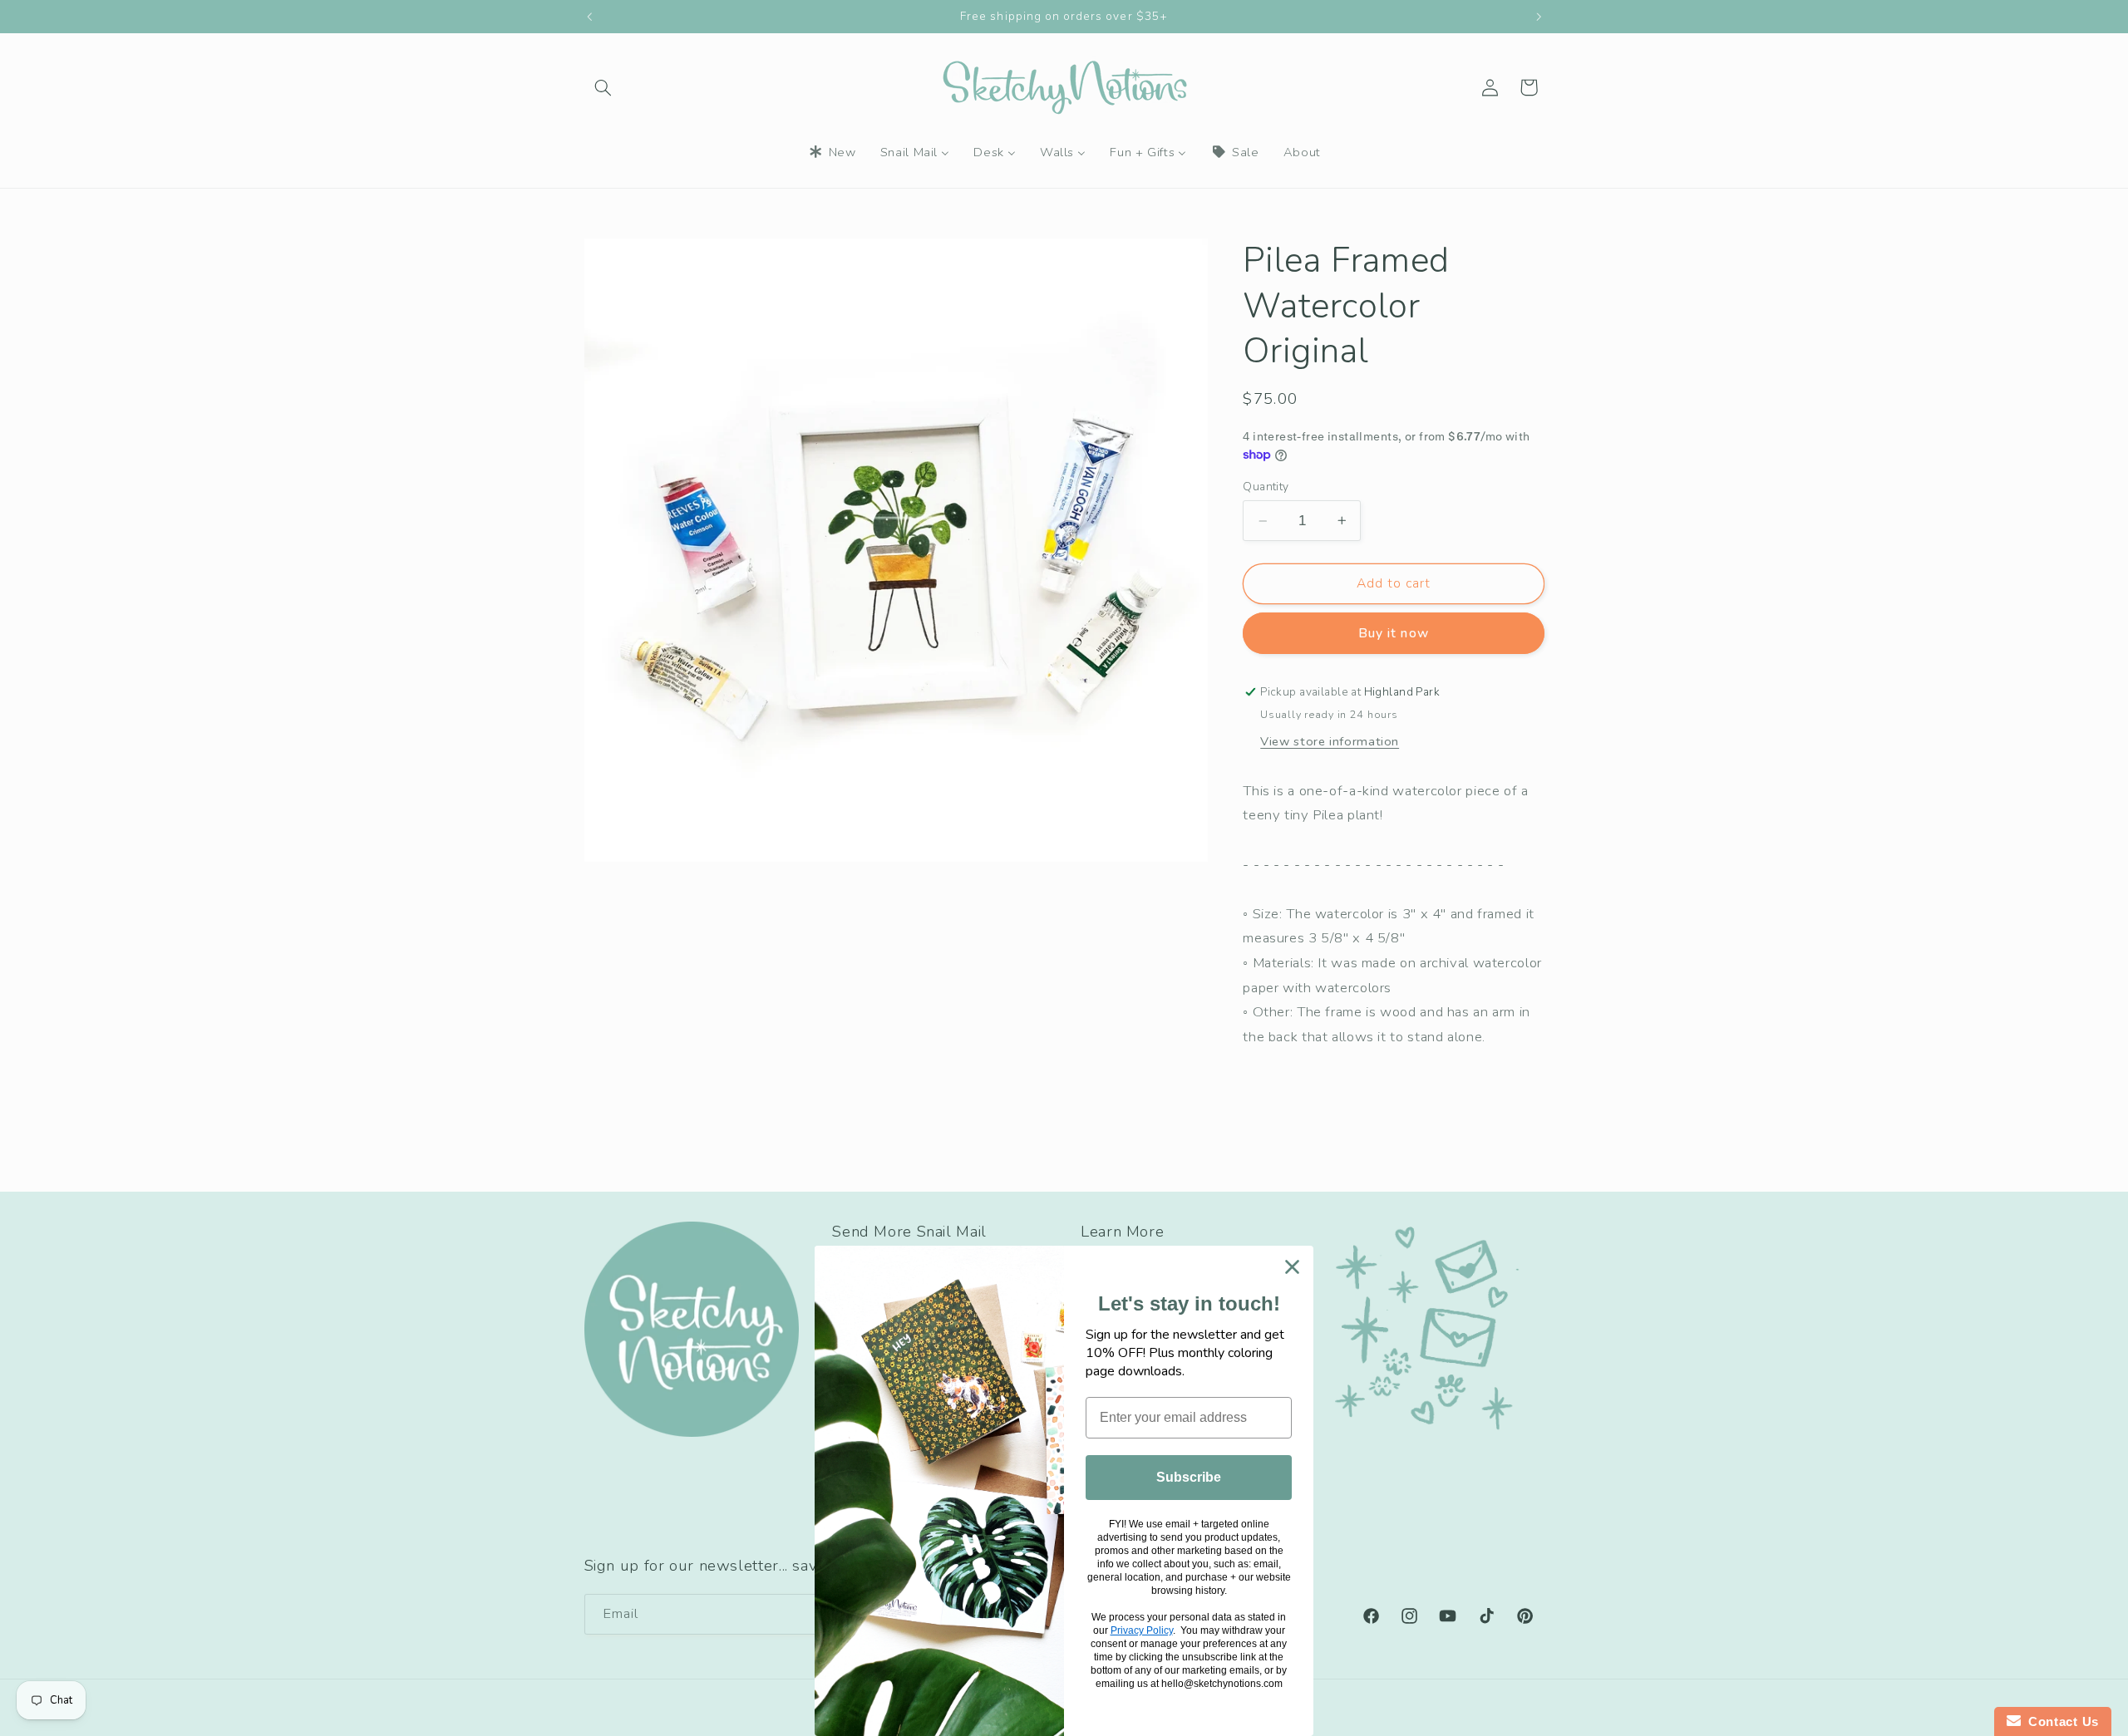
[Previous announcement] (589, 17)
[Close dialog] (1292, 1267)
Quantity (1266, 487)
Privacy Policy (1142, 1630)
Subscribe (1189, 1477)
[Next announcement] (1539, 17)
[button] (603, 87)
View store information (1330, 741)
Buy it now (1394, 633)
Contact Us (2060, 1721)
